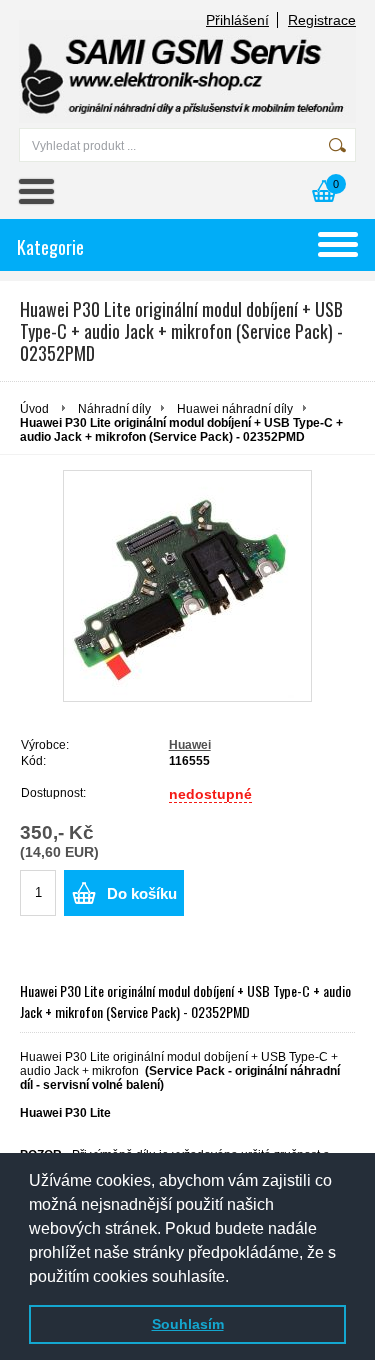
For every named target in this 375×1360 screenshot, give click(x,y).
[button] (236, 1278)
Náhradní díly (114, 409)
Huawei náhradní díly (235, 409)
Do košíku (142, 893)
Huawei (190, 745)
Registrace (322, 20)
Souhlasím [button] (188, 1324)
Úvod (34, 409)
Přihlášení (237, 20)
